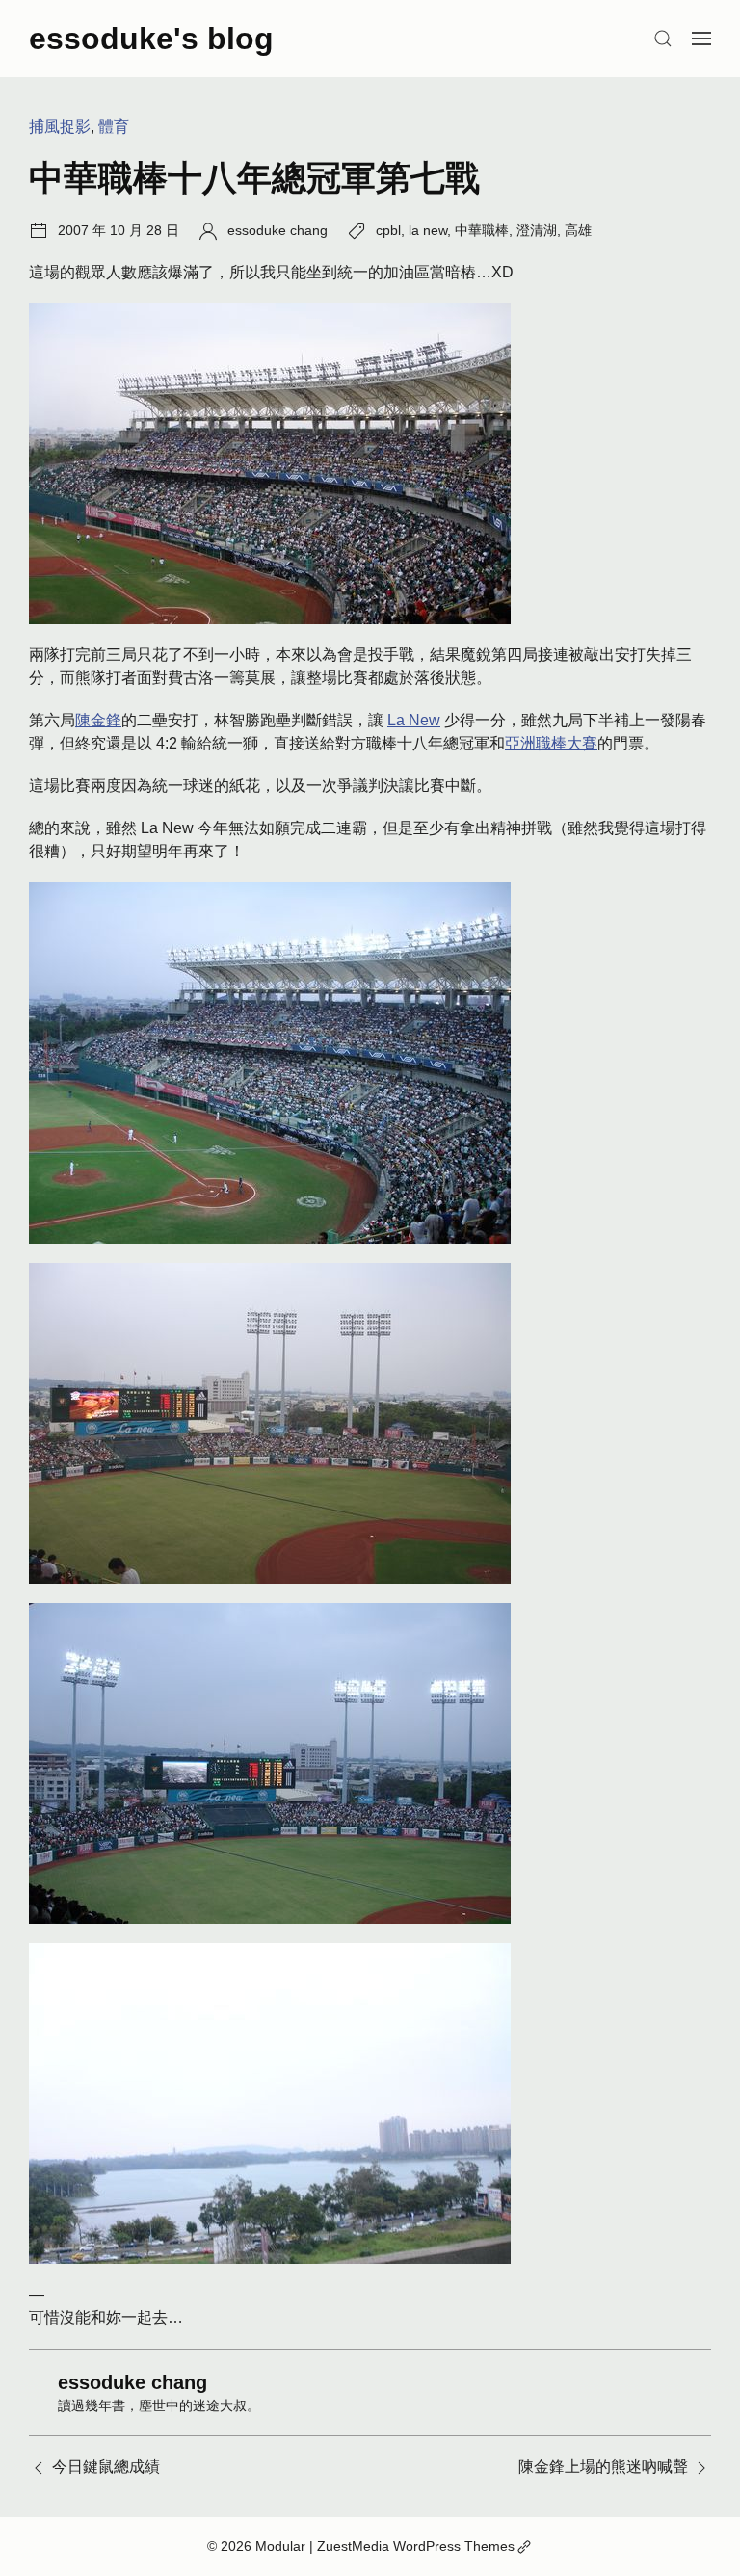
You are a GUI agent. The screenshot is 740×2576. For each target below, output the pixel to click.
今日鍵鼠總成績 (106, 2467)
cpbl (388, 230)
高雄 (578, 230)
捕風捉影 (60, 127)
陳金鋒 (98, 720)
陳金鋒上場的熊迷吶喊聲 (603, 2467)
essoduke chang (277, 230)
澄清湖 (537, 230)
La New (414, 720)
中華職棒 (482, 230)
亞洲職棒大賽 (551, 743)
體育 (114, 127)
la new (428, 230)
